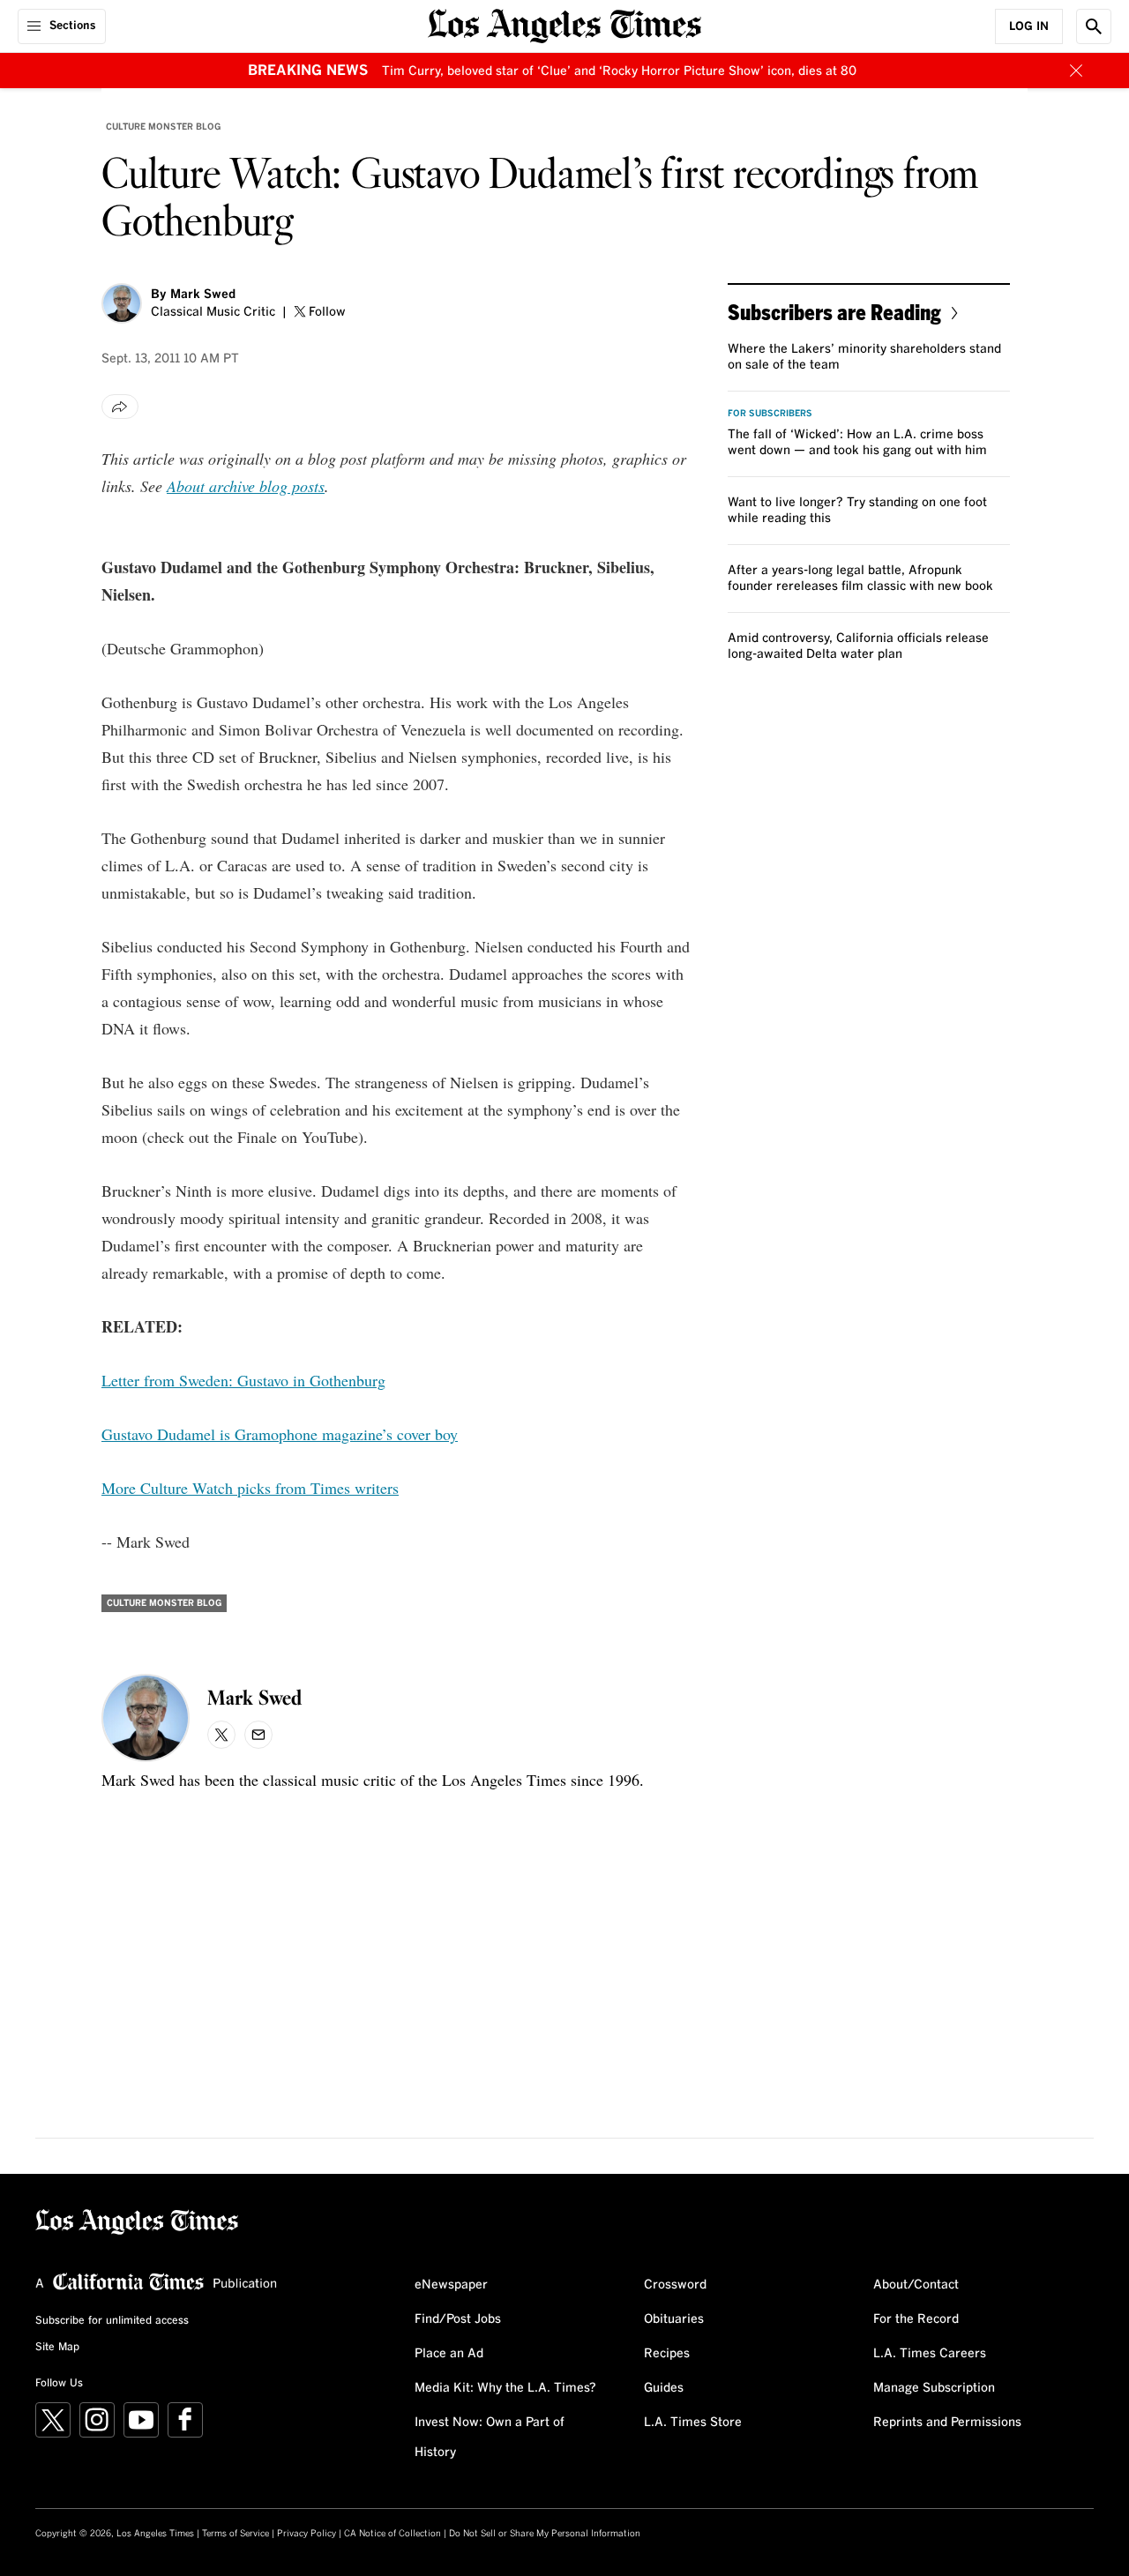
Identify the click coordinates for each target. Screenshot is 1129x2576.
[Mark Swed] (122, 303)
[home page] (564, 24)
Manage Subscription (934, 2388)
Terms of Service (236, 2534)
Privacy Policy (307, 2534)
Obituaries (674, 2319)
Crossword (675, 2285)
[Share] (120, 407)
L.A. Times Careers (930, 2354)
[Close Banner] (1076, 71)
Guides (664, 2388)
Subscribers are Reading (834, 312)
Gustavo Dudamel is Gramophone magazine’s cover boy (280, 1434)
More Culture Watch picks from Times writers (250, 1488)
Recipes (667, 2354)
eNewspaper (451, 2285)
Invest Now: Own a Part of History (490, 2438)
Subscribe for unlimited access (112, 2321)
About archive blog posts (246, 486)
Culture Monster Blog (163, 127)
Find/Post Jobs (458, 2319)
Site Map (57, 2348)
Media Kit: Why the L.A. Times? (505, 2388)
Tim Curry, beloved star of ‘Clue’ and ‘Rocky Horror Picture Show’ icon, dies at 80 (619, 71)
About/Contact (916, 2285)
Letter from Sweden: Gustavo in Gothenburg (243, 1380)
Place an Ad (449, 2354)
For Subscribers (770, 414)
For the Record (916, 2319)
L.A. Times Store (693, 2423)
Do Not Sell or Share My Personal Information (545, 2534)
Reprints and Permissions (947, 2423)
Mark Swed (203, 295)
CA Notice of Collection (393, 2534)
